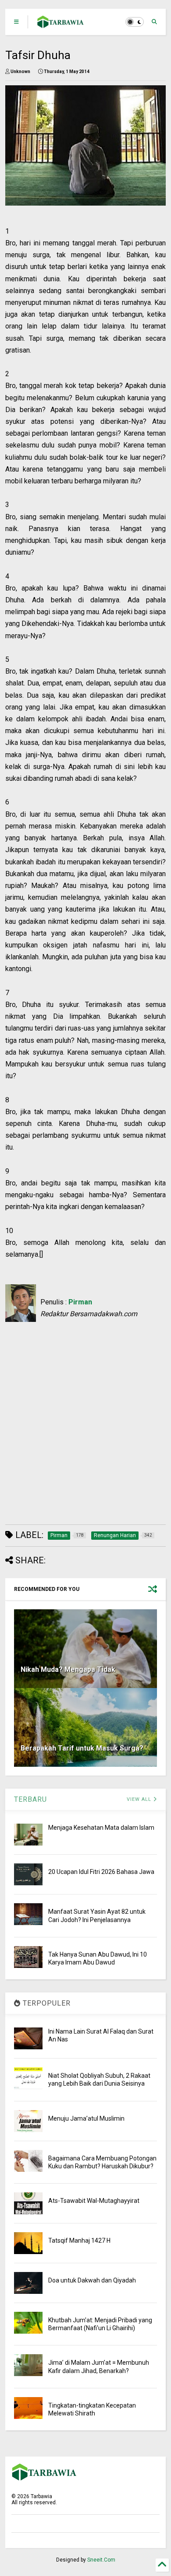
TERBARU (30, 1799)
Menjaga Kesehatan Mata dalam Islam (101, 1828)
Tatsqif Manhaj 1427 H (79, 2240)
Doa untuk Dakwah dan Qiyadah (92, 2280)
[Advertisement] (80, 1429)
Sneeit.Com (101, 2560)
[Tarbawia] (61, 24)
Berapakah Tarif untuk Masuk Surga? (82, 1748)
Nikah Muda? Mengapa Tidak (68, 1669)
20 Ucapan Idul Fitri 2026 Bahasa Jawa (101, 1872)
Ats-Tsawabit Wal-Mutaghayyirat (94, 2201)
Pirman (80, 1302)
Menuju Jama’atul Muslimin (86, 2118)
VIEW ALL (140, 1799)
